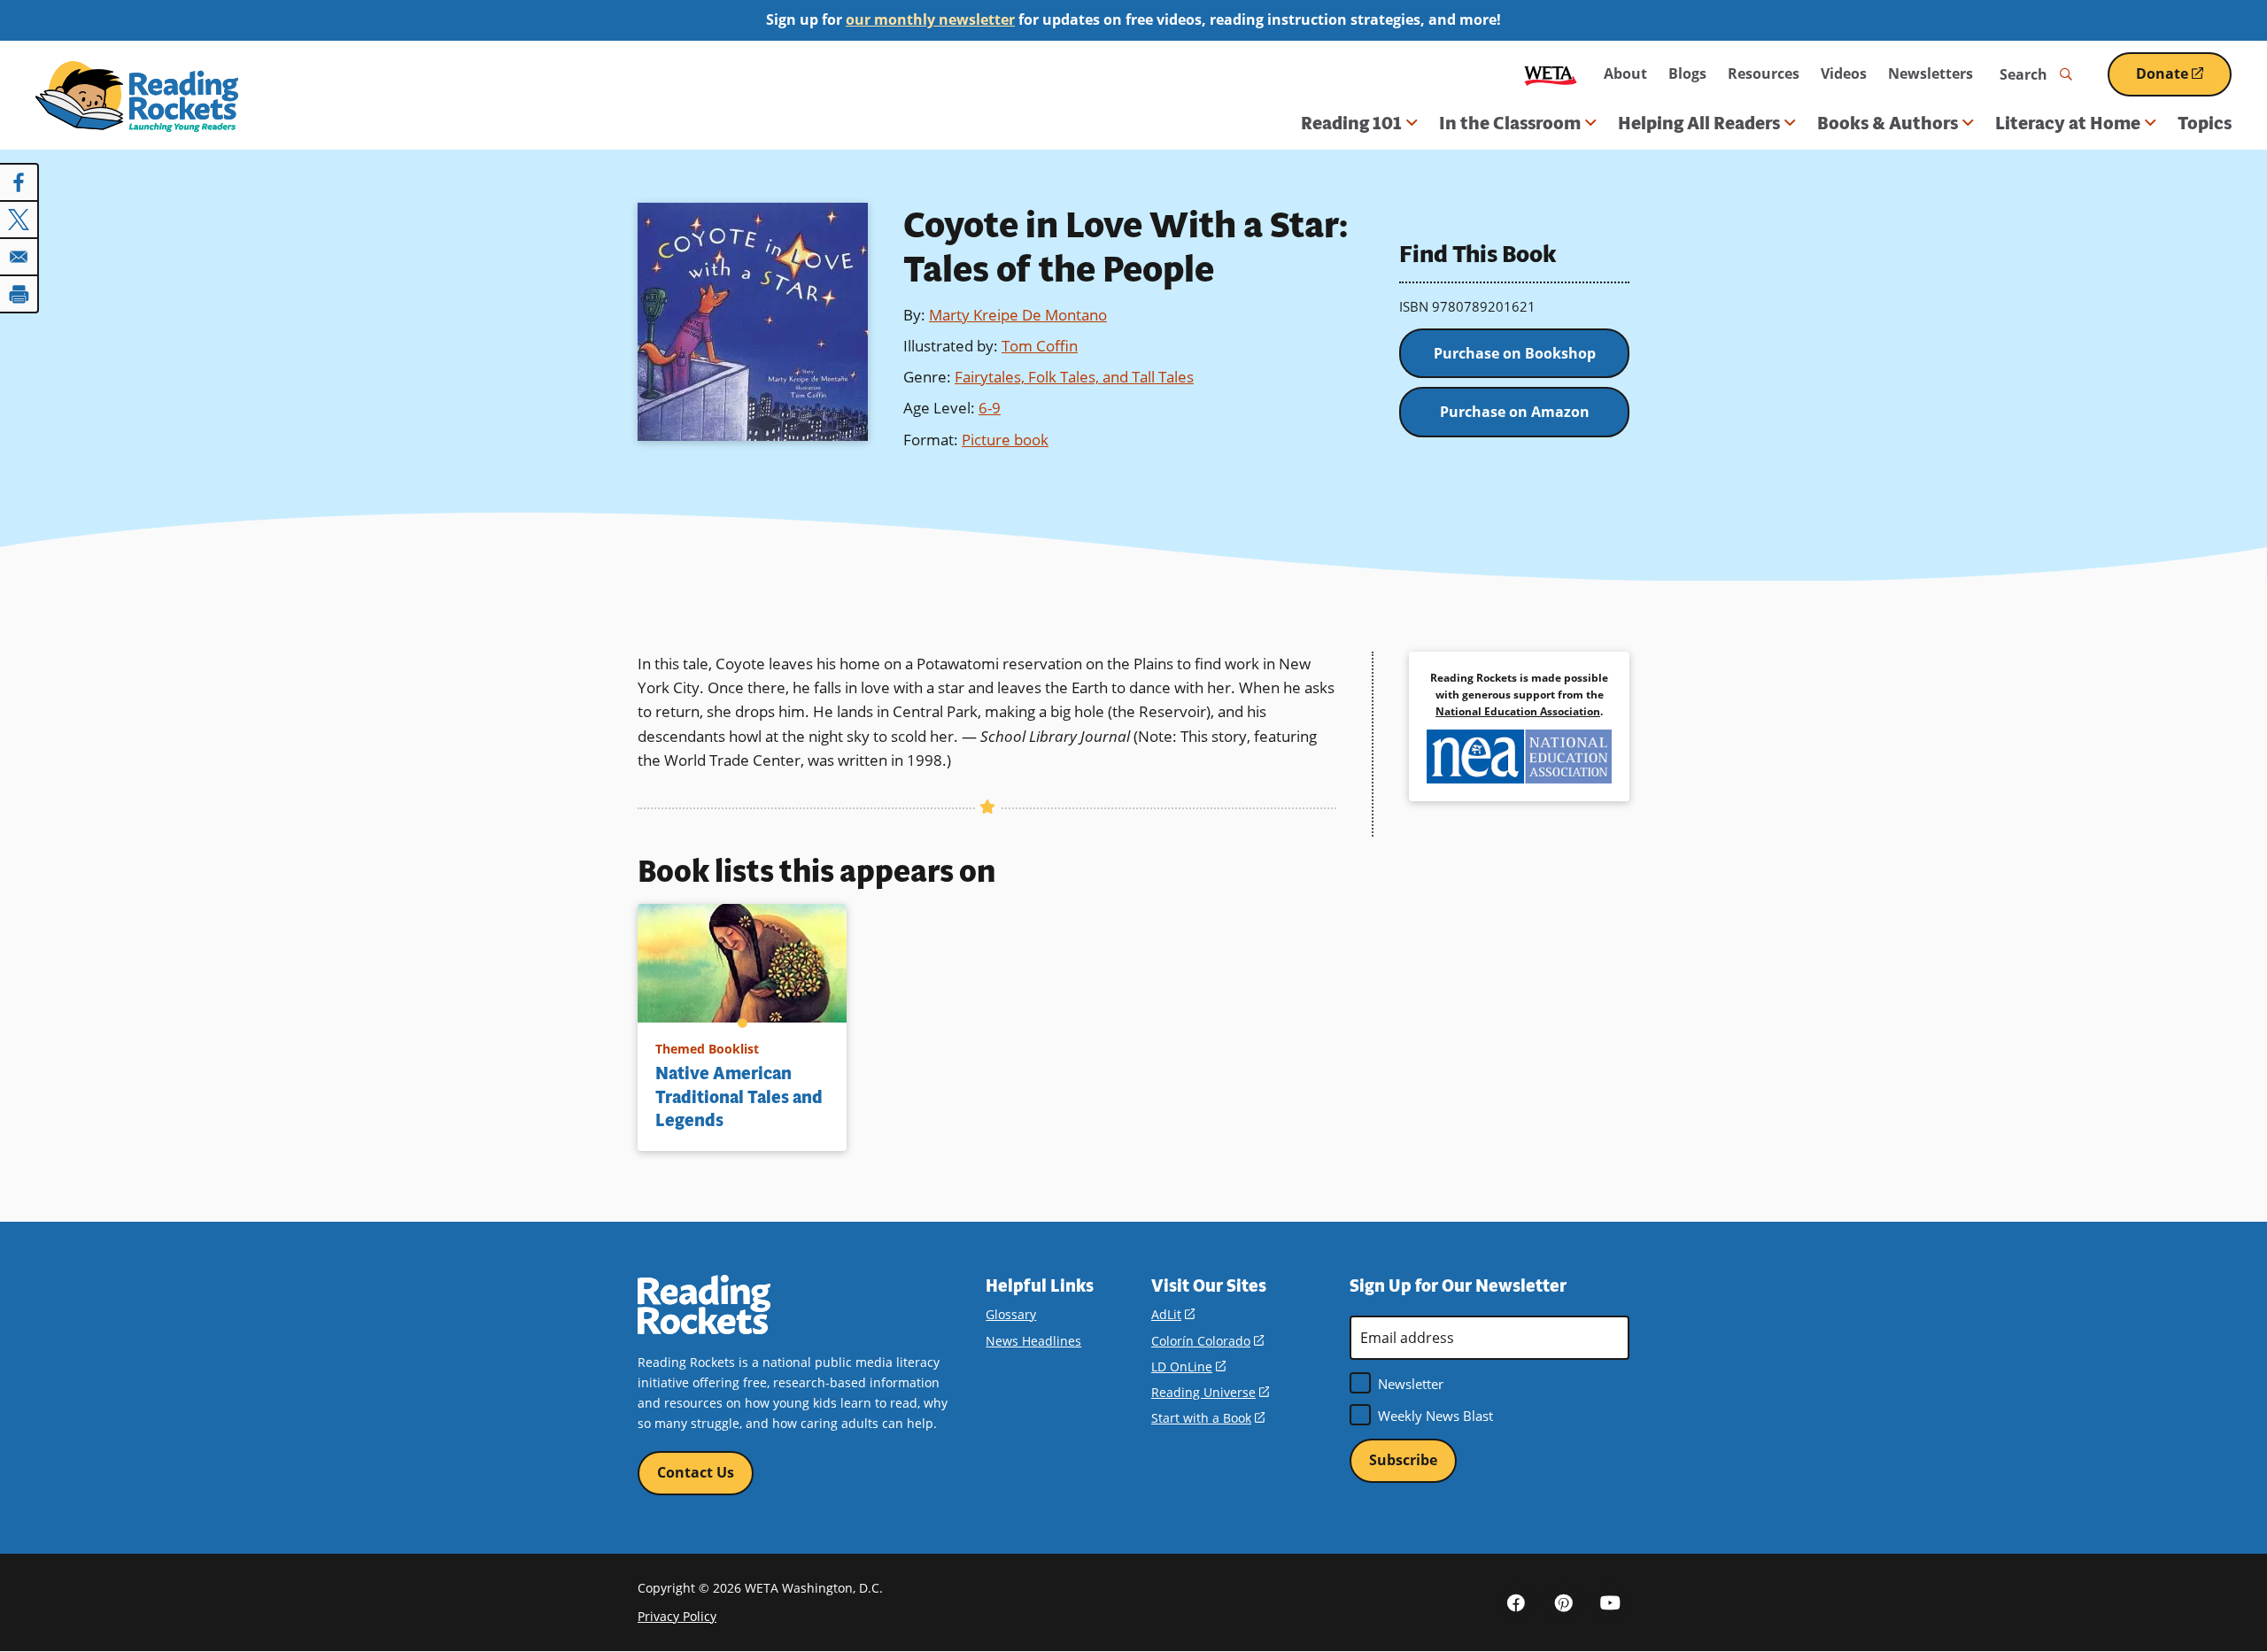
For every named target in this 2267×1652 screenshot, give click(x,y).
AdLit (1173, 1314)
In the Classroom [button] (1510, 123)
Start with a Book (1208, 1418)
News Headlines (1033, 1341)
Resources (1764, 73)
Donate (2184, 80)
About (1625, 73)
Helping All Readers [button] (1699, 123)
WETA (1551, 74)
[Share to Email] (19, 257)
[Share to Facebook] (19, 182)
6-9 (990, 408)
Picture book (1005, 440)
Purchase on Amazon (1515, 412)
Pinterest (1563, 1602)
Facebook (1516, 1602)
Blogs (1687, 73)
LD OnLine (1188, 1366)
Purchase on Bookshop (1515, 353)
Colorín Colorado (1207, 1341)
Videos (1844, 73)
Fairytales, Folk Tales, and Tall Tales (1074, 377)
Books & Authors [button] (1888, 123)
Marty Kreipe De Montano (1018, 315)
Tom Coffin (1040, 346)
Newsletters (1930, 73)
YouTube (1610, 1602)
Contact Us (696, 1472)
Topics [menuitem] (2205, 123)
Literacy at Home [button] (2068, 123)
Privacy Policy (677, 1616)
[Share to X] (19, 220)
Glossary (1011, 1314)
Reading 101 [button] (1351, 123)
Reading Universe (1210, 1392)
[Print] (19, 294)
